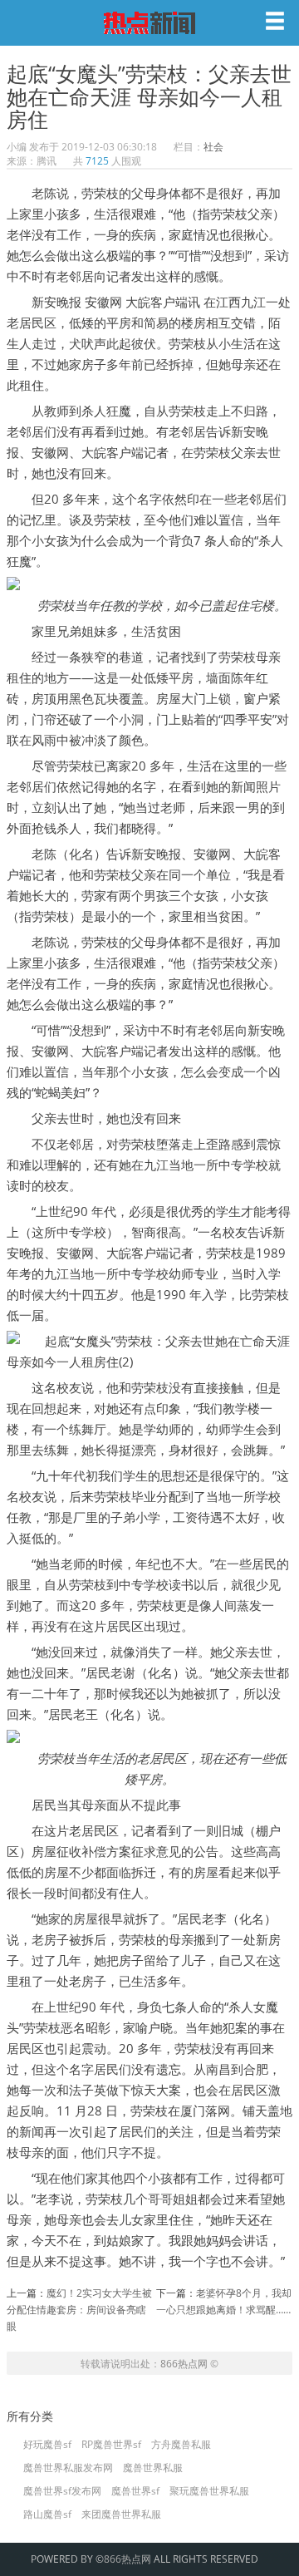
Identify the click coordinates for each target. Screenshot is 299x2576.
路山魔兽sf (47, 2514)
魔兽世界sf (135, 2491)
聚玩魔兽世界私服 (209, 2491)
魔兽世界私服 (153, 2468)
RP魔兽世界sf (111, 2445)
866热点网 (184, 2364)
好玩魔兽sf (47, 2445)
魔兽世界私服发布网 (68, 2468)
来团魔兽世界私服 (121, 2514)
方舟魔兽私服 (181, 2445)
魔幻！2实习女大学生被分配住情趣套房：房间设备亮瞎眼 (79, 2310)
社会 (213, 147)
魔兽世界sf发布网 (62, 2491)
